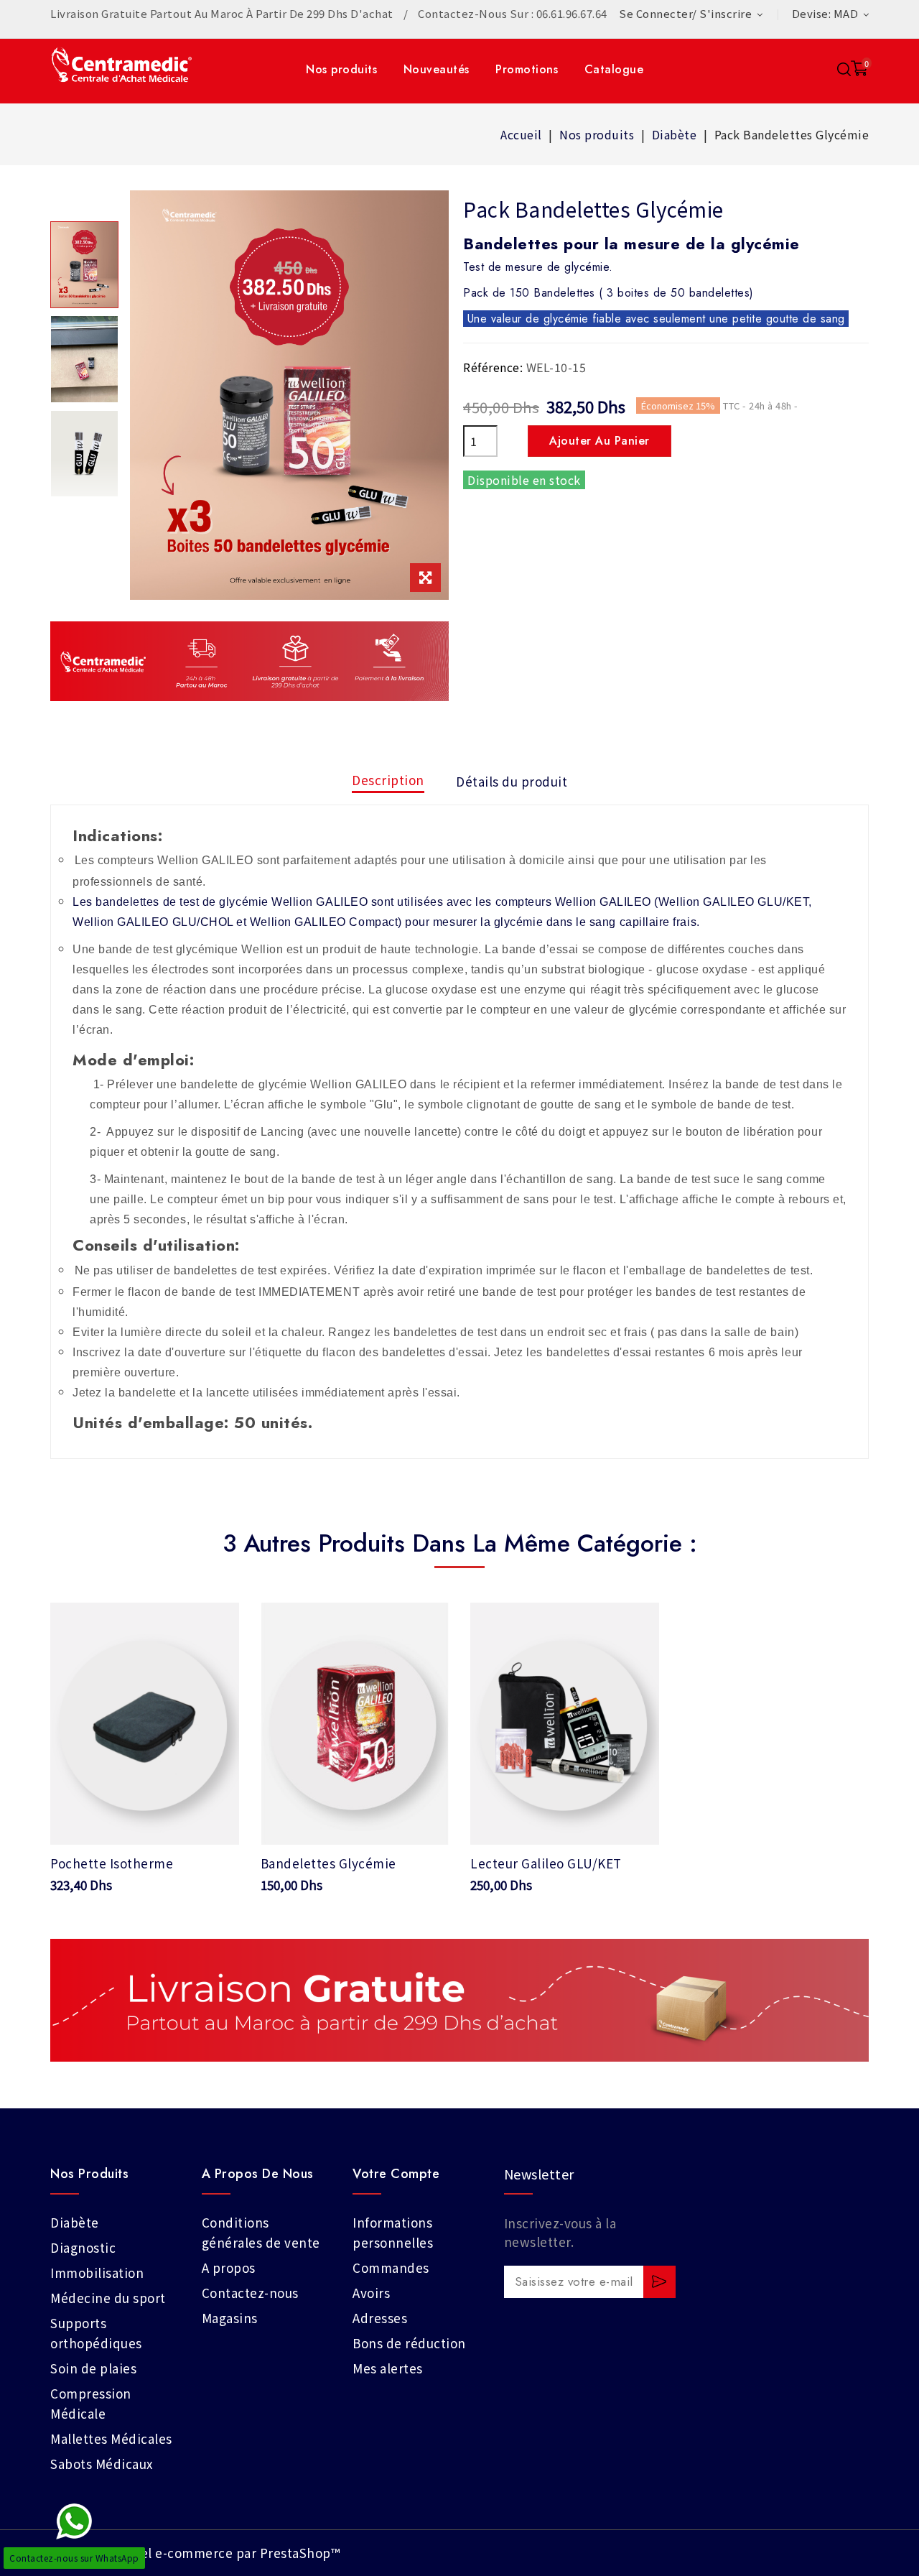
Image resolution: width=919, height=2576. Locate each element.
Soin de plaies (93, 2368)
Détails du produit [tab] (512, 781)
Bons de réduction (409, 2343)
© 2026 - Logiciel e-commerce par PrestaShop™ (195, 2553)
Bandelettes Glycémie (328, 1863)
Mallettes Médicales (111, 2438)
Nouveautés (437, 69)
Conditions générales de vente (261, 2232)
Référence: (493, 367)
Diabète (75, 2222)
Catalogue (614, 69)
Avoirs (371, 2293)
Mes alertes (388, 2368)
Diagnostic (83, 2247)
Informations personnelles (393, 2232)
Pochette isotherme (112, 1863)
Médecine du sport (108, 2298)
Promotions (527, 69)
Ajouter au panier (600, 441)
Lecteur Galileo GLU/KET (546, 1863)
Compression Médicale (91, 2403)
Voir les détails (144, 1819)
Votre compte (396, 2174)
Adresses (380, 2318)
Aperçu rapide (218, 1622)
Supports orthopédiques (96, 2333)
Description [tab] (388, 780)
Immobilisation (97, 2272)
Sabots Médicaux (102, 2464)
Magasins (230, 2318)
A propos (229, 2267)
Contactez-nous (250, 2293)
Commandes (391, 2267)
